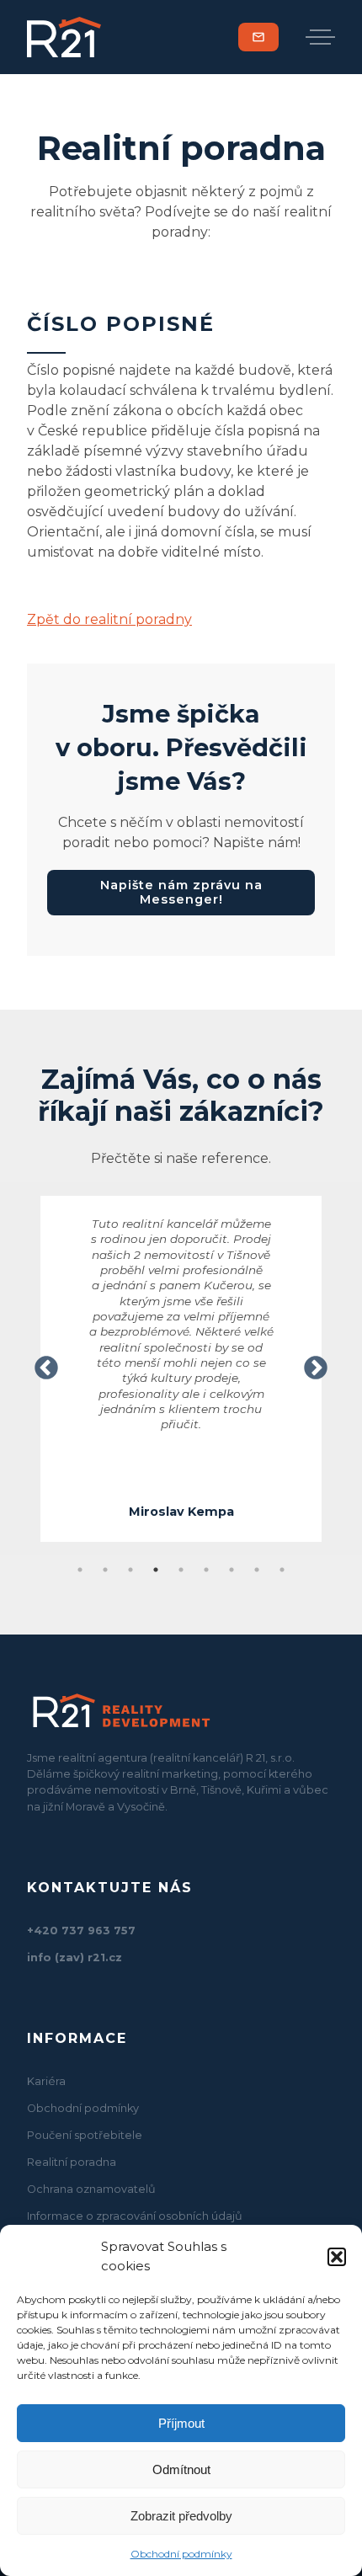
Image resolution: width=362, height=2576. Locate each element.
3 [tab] (130, 1570)
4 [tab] (156, 1570)
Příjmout (181, 2423)
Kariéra (46, 2081)
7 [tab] (232, 1570)
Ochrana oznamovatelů (91, 2189)
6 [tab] (206, 1570)
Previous (46, 1368)
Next (316, 1368)
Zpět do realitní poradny (109, 619)
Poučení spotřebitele (85, 2135)
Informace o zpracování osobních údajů (135, 2216)
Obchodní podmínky (181, 2554)
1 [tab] (80, 1570)
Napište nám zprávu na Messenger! (181, 892)
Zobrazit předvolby (181, 2516)
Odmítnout (181, 2469)
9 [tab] (282, 1570)
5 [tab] (181, 1570)
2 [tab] (105, 1570)
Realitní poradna (72, 2162)
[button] (337, 2257)
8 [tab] (257, 1570)
